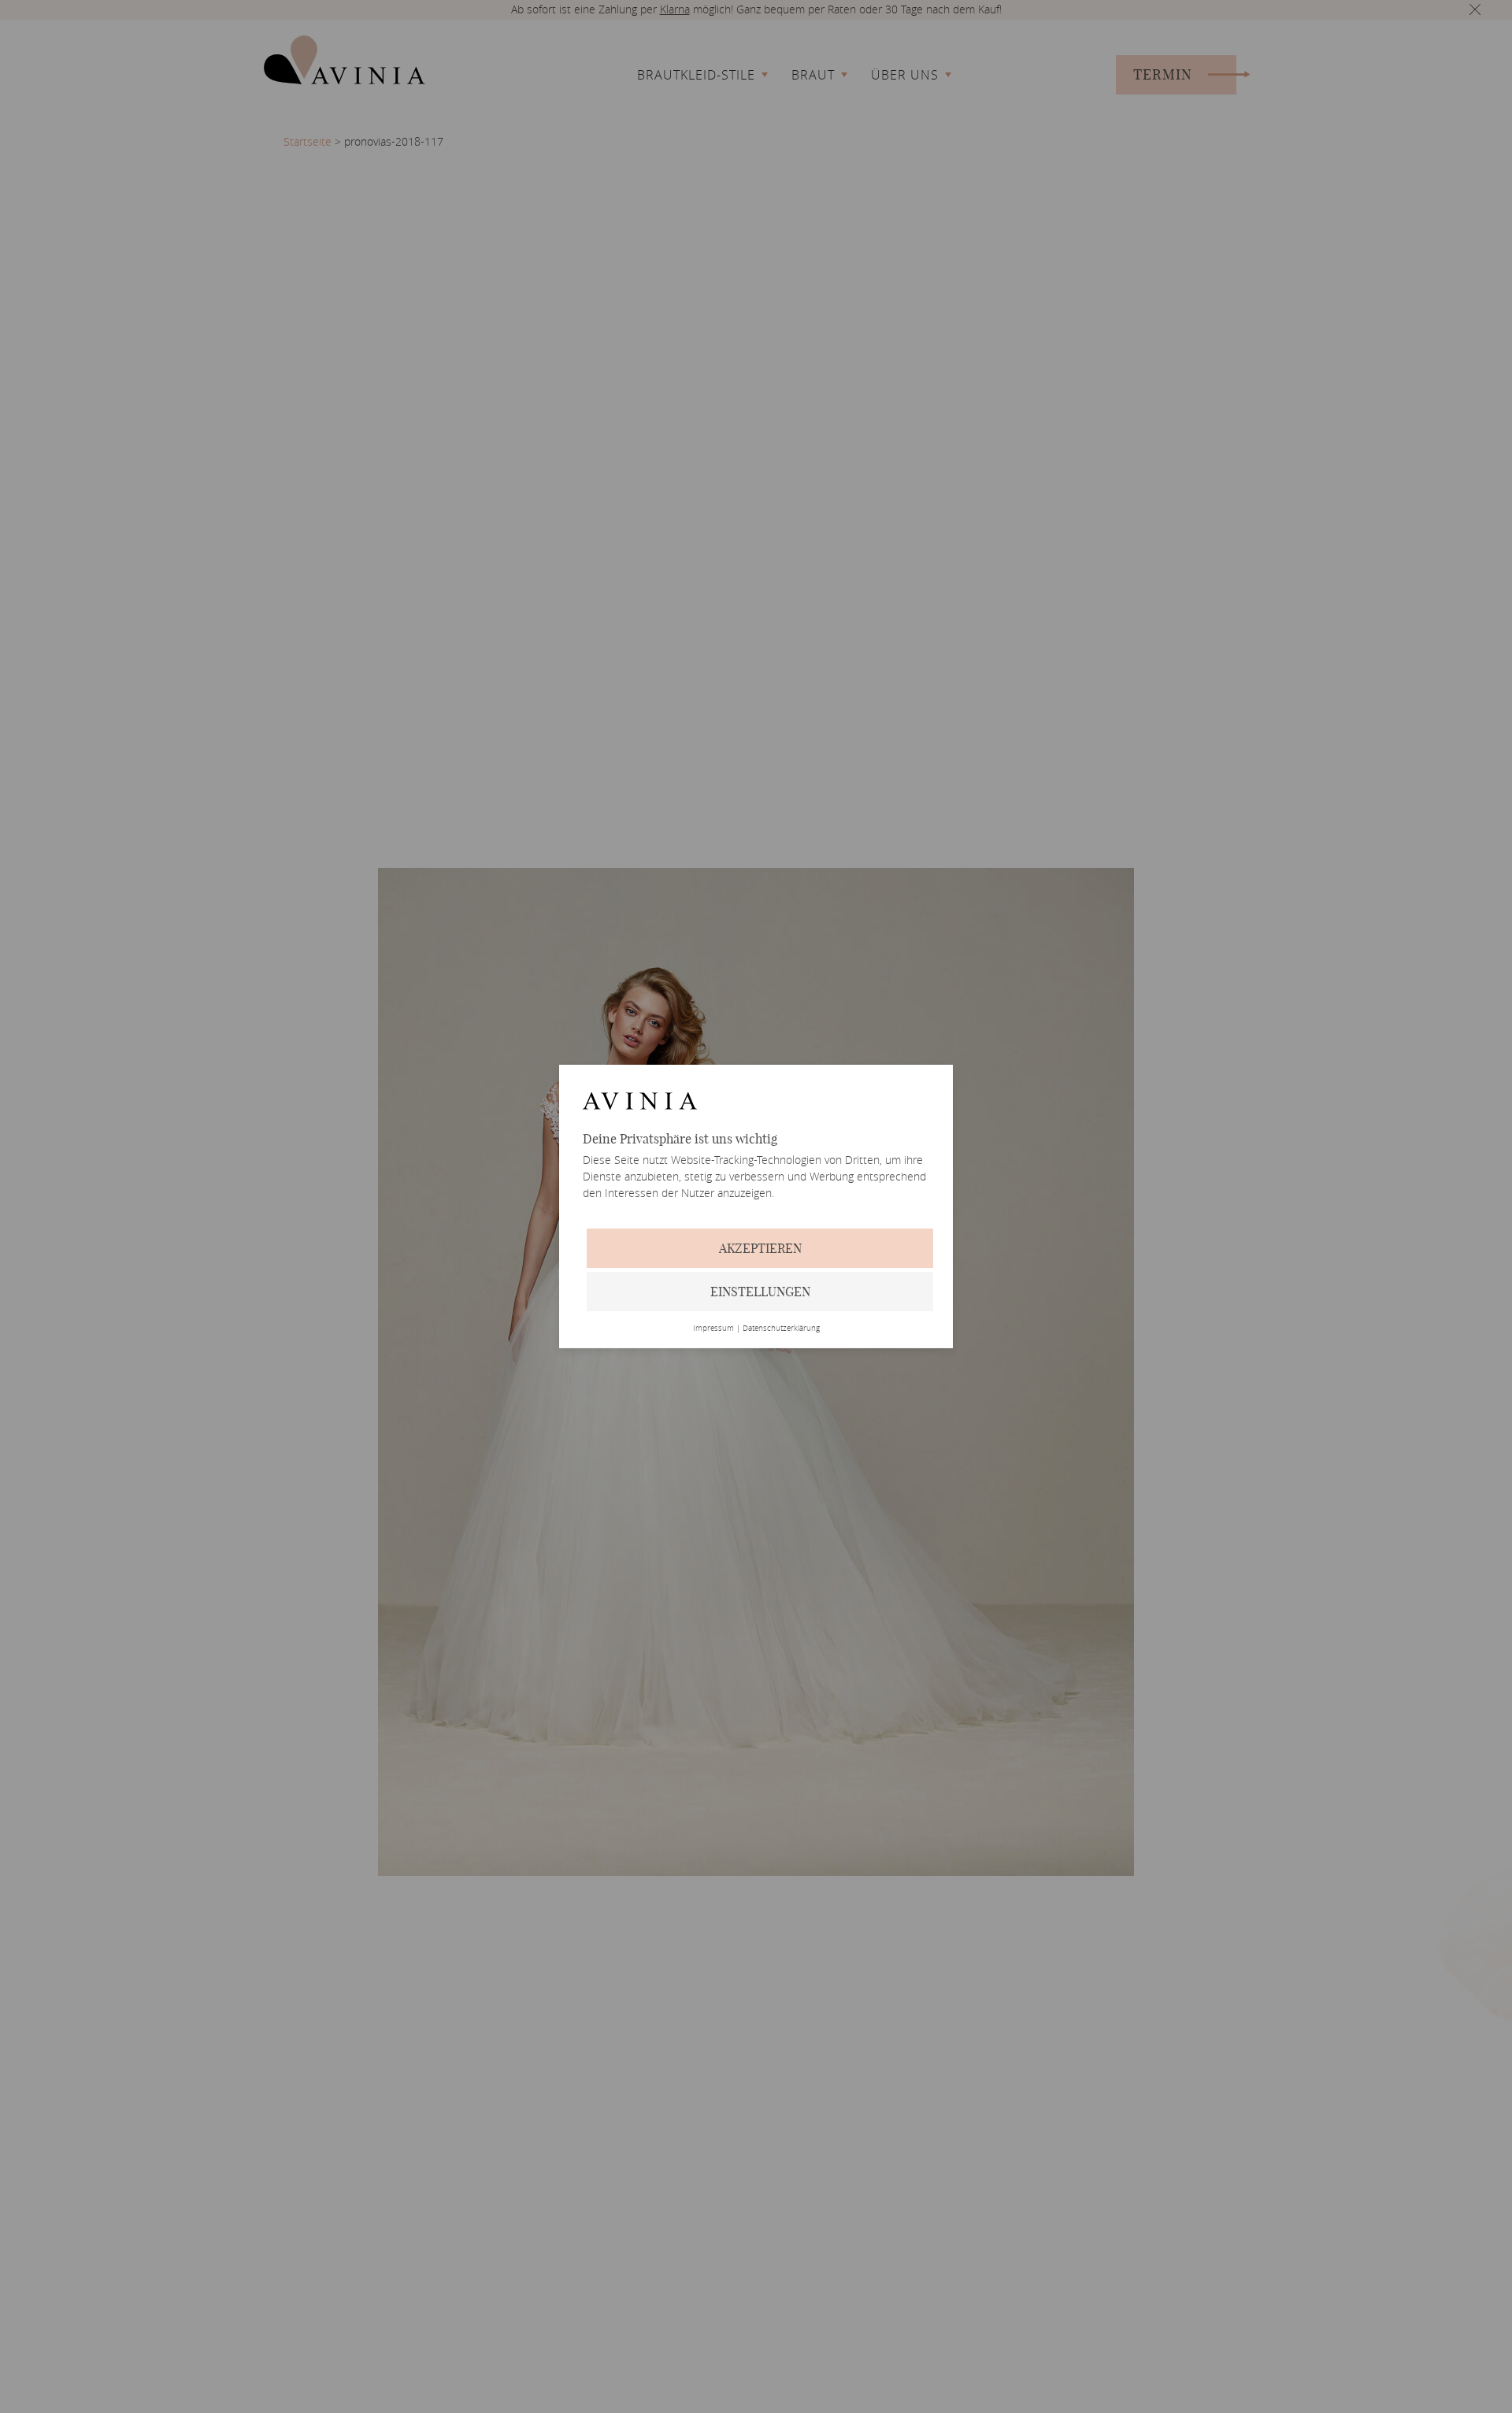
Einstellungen (760, 1292)
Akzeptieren (760, 1248)
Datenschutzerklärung (781, 1329)
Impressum (713, 1329)
